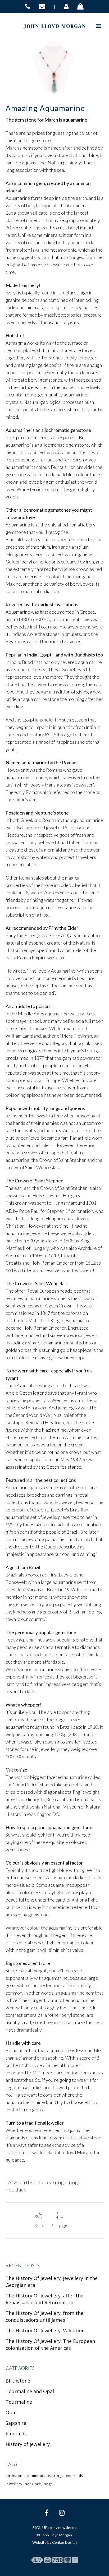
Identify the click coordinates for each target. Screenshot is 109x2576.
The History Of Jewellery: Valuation (45, 2330)
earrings (57, 2182)
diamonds (36, 2476)
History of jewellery (28, 2444)
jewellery (14, 2484)
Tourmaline (19, 2402)
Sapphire (16, 2423)
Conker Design (64, 2542)
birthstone (32, 2182)
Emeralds (16, 2434)
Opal (11, 2412)
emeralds (75, 2476)
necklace (16, 2190)
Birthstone (18, 2381)
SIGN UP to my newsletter (55, 2528)
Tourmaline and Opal (30, 2391)
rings (75, 2182)
